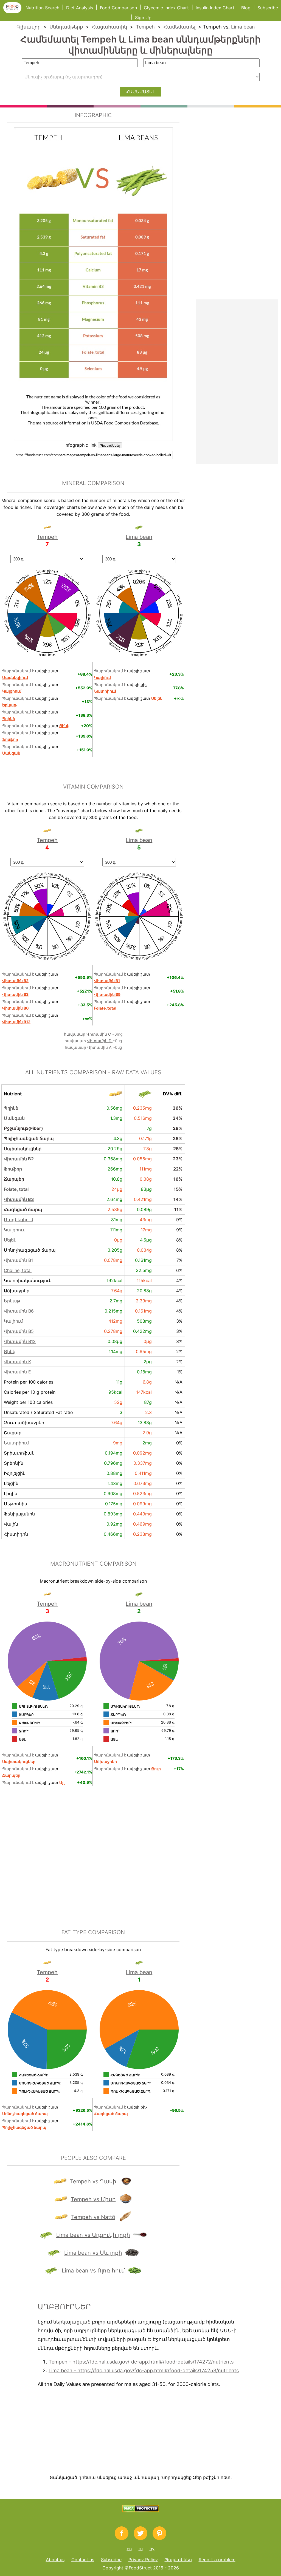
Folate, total (16, 1189)
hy (152, 2549)
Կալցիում (15, 1230)
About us (55, 2560)
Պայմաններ (178, 2560)
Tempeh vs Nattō (93, 2217)
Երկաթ (12, 1301)
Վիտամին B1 (18, 1260)
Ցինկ (10, 1351)
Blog (246, 8)
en (129, 2549)
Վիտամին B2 (19, 1159)
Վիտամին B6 (19, 1311)
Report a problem (217, 2560)
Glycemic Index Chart (166, 8)
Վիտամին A (100, 1047)
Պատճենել (110, 445)
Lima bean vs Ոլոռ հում (93, 2271)
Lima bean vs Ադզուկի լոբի (93, 2235)
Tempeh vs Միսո (93, 2199)
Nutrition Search (42, 8)
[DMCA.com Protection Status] (141, 2511)
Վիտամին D (100, 1041)
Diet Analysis (80, 8)
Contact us (83, 2560)
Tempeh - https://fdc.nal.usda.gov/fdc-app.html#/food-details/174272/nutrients (141, 2362)
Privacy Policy (143, 2560)
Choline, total (18, 1270)
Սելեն (10, 1240)
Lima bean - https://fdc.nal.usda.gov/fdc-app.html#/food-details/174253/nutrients (144, 2370)
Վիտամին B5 (19, 1331)
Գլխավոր (29, 27)
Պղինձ (11, 1108)
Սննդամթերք (66, 27)
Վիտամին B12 (20, 1341)
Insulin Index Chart (215, 8)
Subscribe (268, 8)
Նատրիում (16, 1443)
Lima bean (243, 27)
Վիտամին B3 (19, 1199)
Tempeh (145, 27)
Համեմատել (179, 27)
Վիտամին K (17, 1362)
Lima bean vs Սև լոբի (93, 2253)
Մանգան (14, 1118)
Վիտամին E (17, 1372)
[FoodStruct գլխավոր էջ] (14, 12)
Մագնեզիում (19, 1220)
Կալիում (13, 1321)
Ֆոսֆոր (13, 1169)
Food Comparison (118, 8)
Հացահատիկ (109, 27)
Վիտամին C (99, 1034)
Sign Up (143, 18)
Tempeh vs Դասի (93, 2181)
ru (141, 2549)
